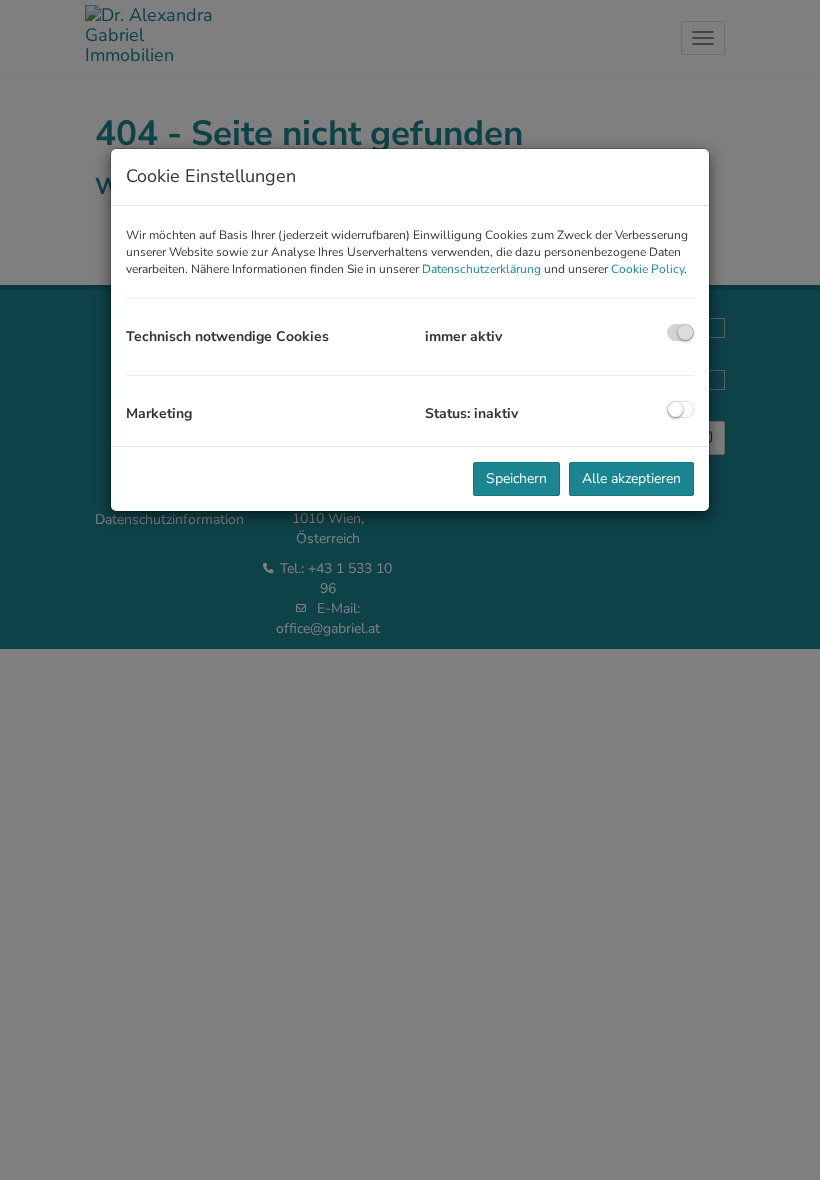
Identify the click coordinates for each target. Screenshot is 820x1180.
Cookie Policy (647, 269)
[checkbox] (680, 332)
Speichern (516, 478)
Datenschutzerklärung (481, 269)
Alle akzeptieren (631, 478)
